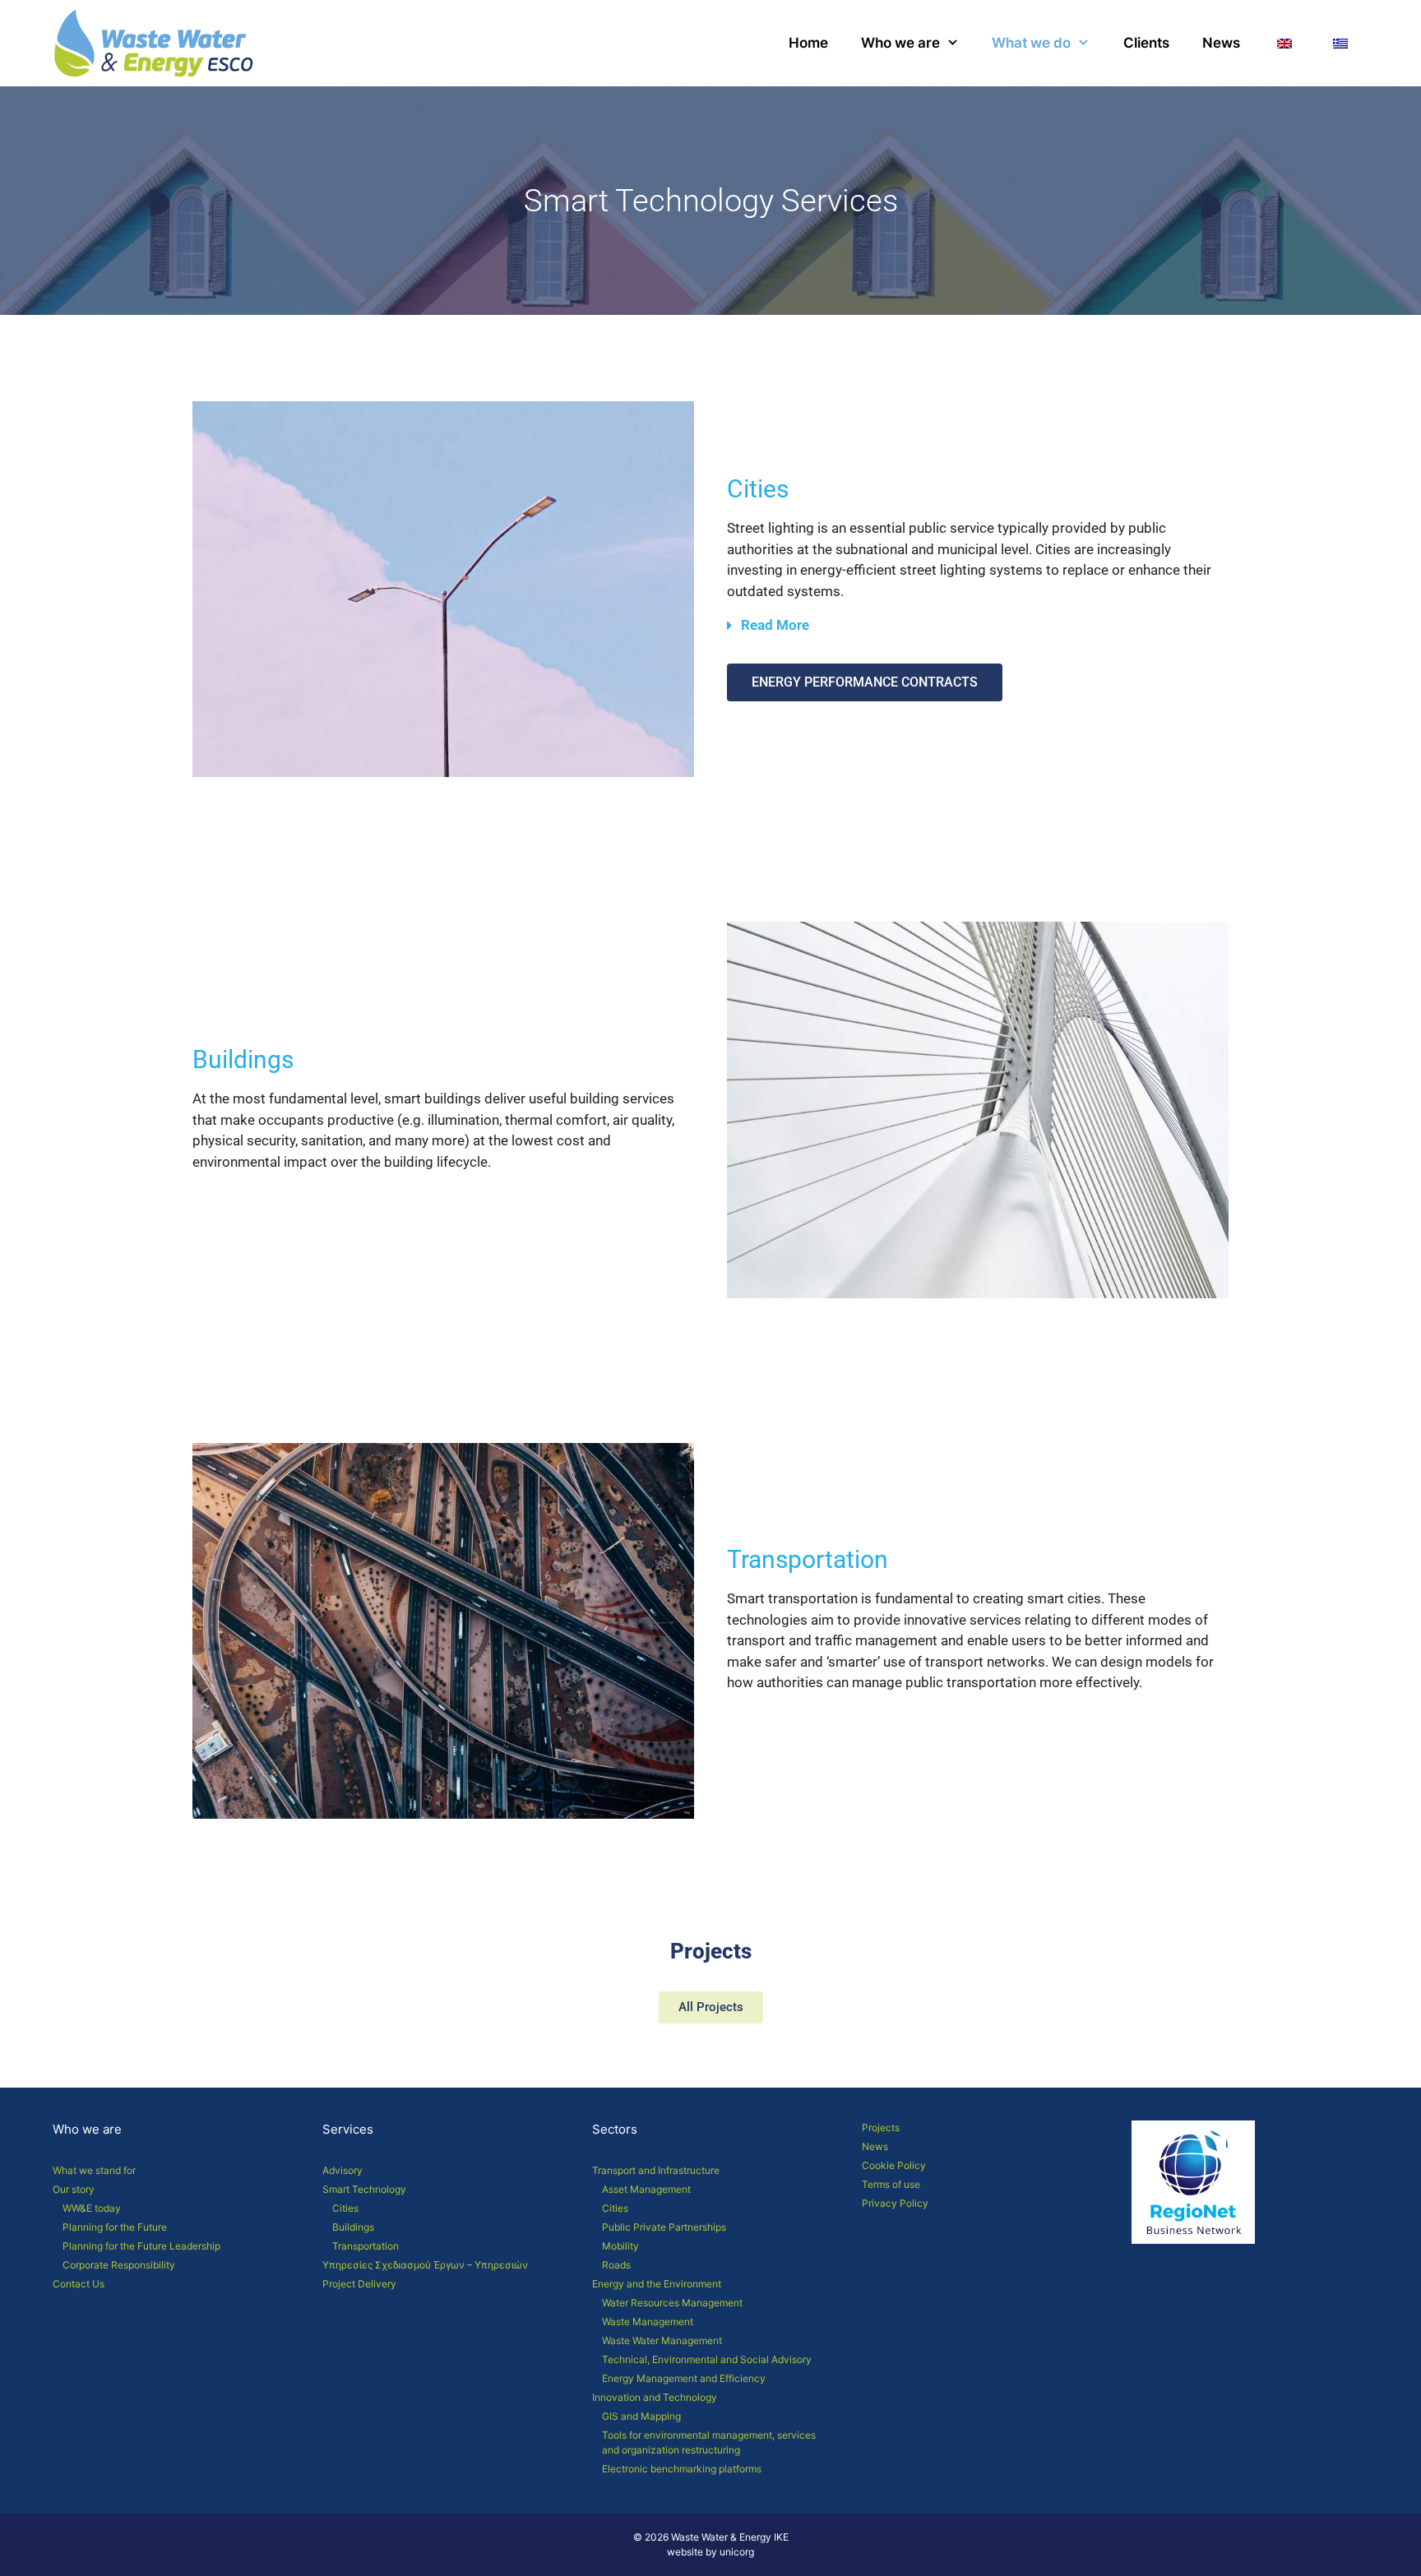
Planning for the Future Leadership (141, 2246)
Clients (1146, 43)
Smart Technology (364, 2189)
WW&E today (92, 2208)
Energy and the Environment (657, 2284)
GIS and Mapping (641, 2416)
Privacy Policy (895, 2203)
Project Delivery (359, 2284)
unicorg (737, 2552)
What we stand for (94, 2170)
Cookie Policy (894, 2165)
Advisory (343, 2170)
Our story (74, 2189)
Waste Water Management (662, 2340)
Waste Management (648, 2322)
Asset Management (646, 2189)
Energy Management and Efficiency (684, 2378)
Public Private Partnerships (664, 2227)
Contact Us (79, 2284)
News (1221, 43)
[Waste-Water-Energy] (158, 43)
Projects (881, 2127)
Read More (775, 625)
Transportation (366, 2246)
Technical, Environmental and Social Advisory (707, 2359)
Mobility (620, 2246)
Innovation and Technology (655, 2397)
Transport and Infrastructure (656, 2170)
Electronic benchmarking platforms (682, 2469)
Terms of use (891, 2184)
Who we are (900, 43)
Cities (345, 2208)
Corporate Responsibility (119, 2265)
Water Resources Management (672, 2303)
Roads (616, 2265)
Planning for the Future (115, 2227)
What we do (1031, 43)
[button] (978, 633)
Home (808, 43)
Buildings (353, 2227)
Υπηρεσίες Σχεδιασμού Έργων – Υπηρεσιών (425, 2265)
